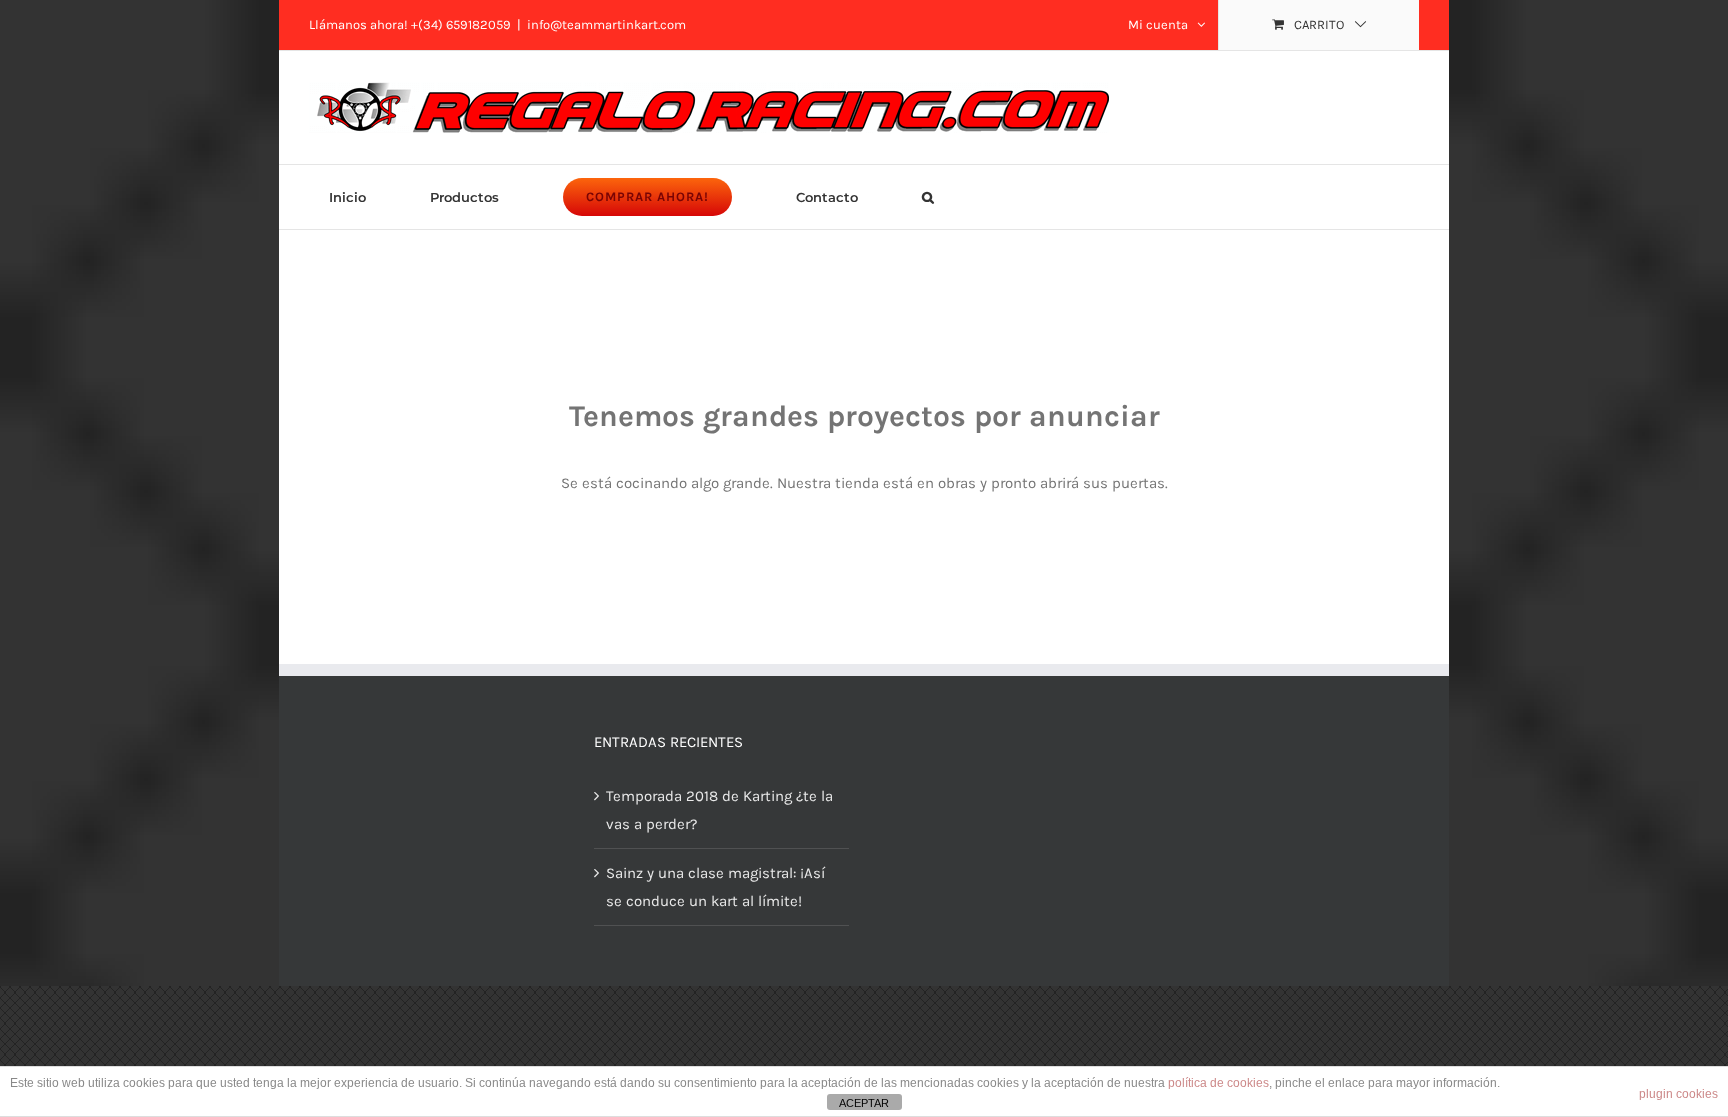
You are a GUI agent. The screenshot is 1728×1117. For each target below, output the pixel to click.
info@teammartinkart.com (606, 24)
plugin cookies (1678, 1094)
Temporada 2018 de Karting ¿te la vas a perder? (719, 810)
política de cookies (1218, 1083)
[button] (928, 197)
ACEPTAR (864, 1103)
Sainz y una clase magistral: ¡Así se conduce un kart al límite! (715, 887)
